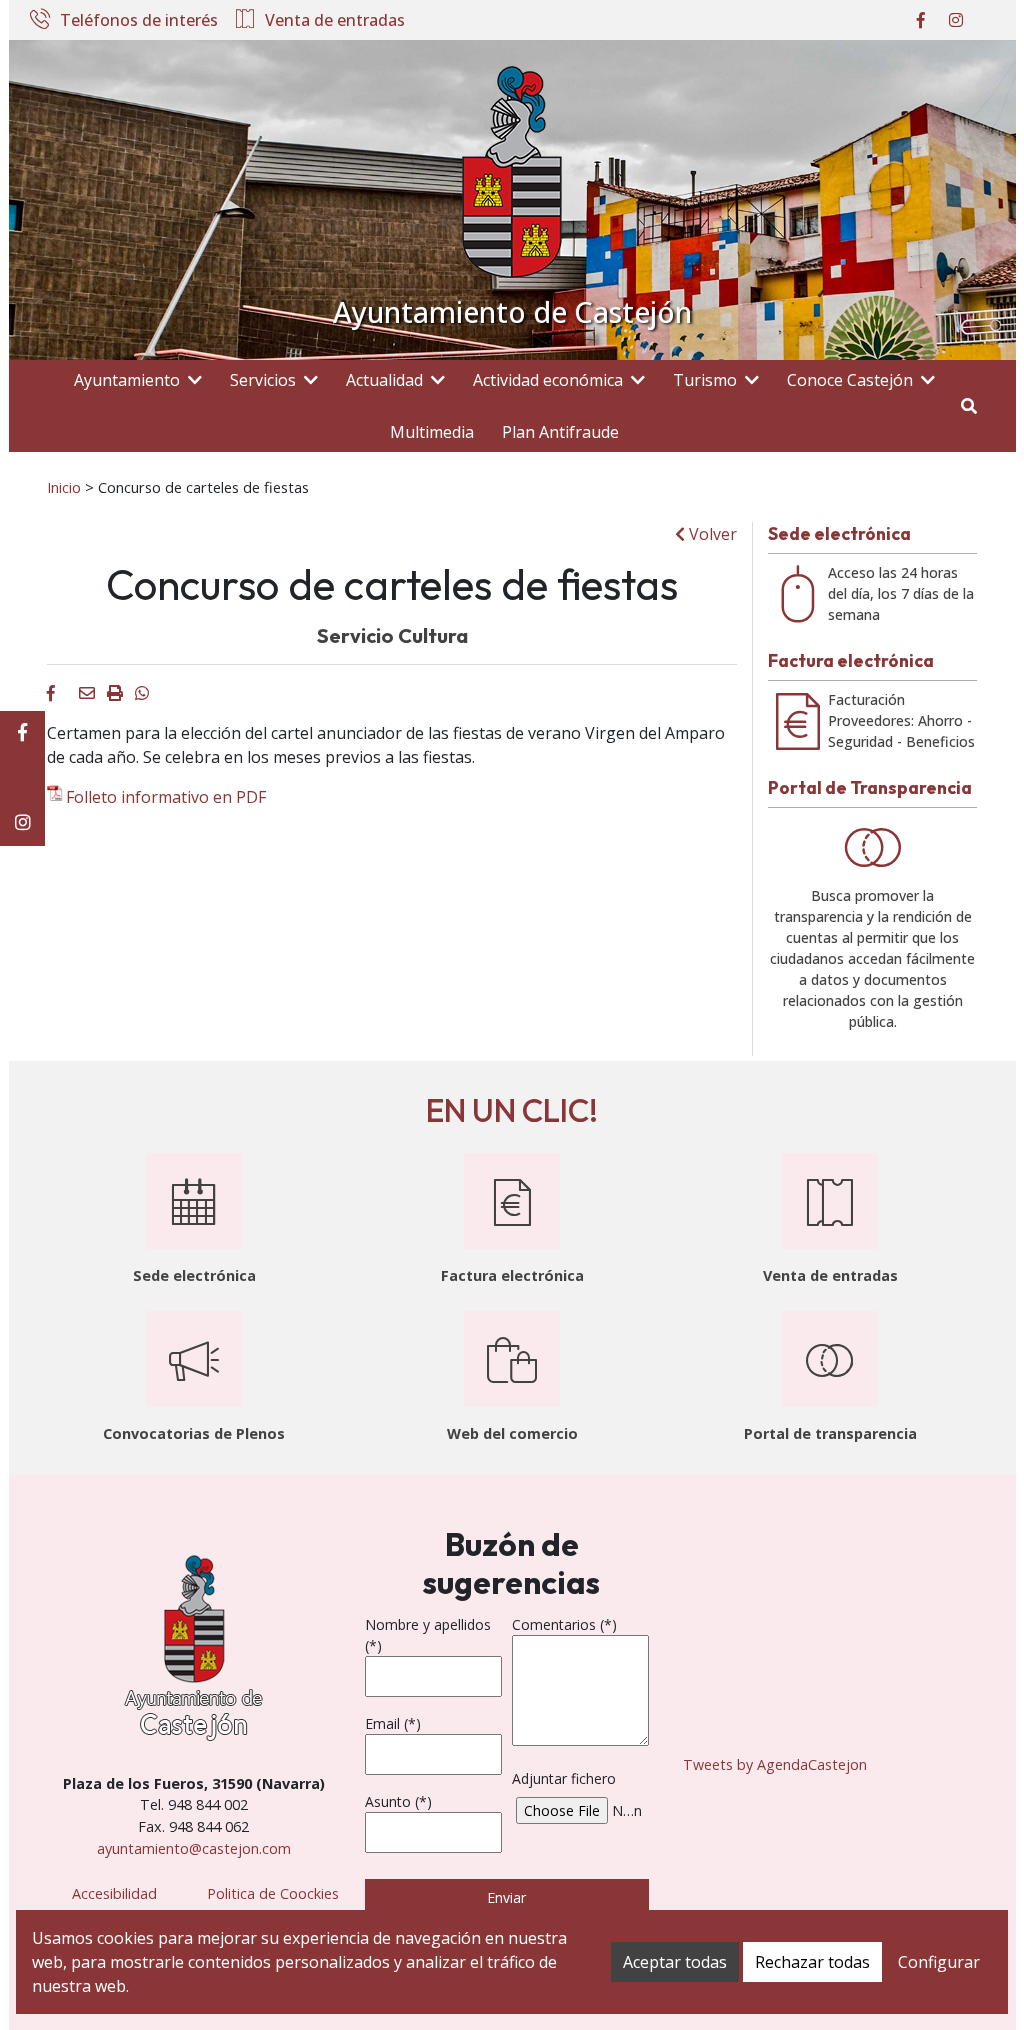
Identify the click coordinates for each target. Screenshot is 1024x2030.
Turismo (705, 380)
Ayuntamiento (127, 380)
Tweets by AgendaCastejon (775, 1764)
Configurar (939, 1962)
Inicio (64, 487)
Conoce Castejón (850, 380)
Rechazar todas (812, 1962)
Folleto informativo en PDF (166, 797)
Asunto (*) (398, 1801)
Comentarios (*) (564, 1624)
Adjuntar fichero (564, 1778)
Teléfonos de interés (139, 21)
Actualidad (384, 380)
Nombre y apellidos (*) (428, 1635)
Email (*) (393, 1723)
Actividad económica (548, 380)
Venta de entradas (335, 21)
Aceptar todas (675, 1962)
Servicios (263, 380)
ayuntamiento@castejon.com (194, 1848)
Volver (711, 534)
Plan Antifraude (560, 432)
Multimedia (432, 432)
